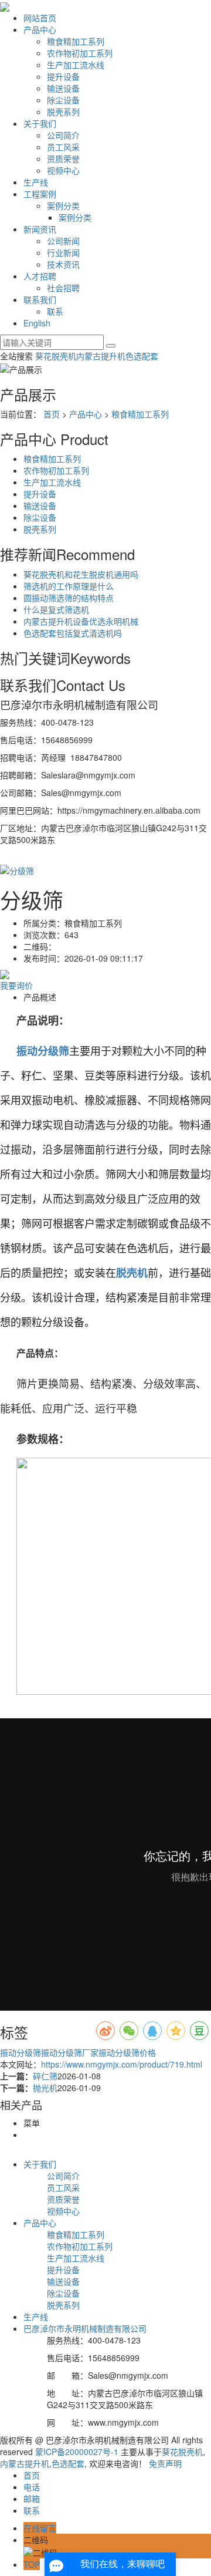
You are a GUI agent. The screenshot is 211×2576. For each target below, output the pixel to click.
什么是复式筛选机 (56, 609)
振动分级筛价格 (127, 2052)
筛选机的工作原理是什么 (69, 586)
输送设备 (63, 88)
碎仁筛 (45, 2076)
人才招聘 (40, 276)
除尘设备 (63, 100)
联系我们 (40, 299)
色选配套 (142, 356)
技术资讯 (63, 264)
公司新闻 (63, 241)
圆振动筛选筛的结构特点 (69, 598)
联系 (55, 311)
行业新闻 (63, 252)
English (37, 323)
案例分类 (63, 205)
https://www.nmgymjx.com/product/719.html (122, 2064)
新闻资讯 (40, 229)
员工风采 (63, 147)
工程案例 (40, 194)
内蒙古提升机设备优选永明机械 (81, 621)
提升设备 (63, 76)
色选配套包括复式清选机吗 (73, 633)
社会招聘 (63, 288)
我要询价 (16, 985)
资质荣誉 (63, 159)
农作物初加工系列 (80, 53)
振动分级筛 (21, 2052)
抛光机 (45, 2088)
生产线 (36, 182)
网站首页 (40, 18)
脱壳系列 (63, 112)
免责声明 (165, 2463)
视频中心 (63, 170)
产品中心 (40, 29)
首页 (52, 414)
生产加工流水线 (76, 65)
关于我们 (40, 123)
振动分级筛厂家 (70, 2052)
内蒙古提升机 (101, 356)
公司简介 (63, 135)
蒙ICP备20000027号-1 (77, 2452)
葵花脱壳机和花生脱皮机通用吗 (81, 574)
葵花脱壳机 (56, 356)
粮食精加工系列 (76, 41)
